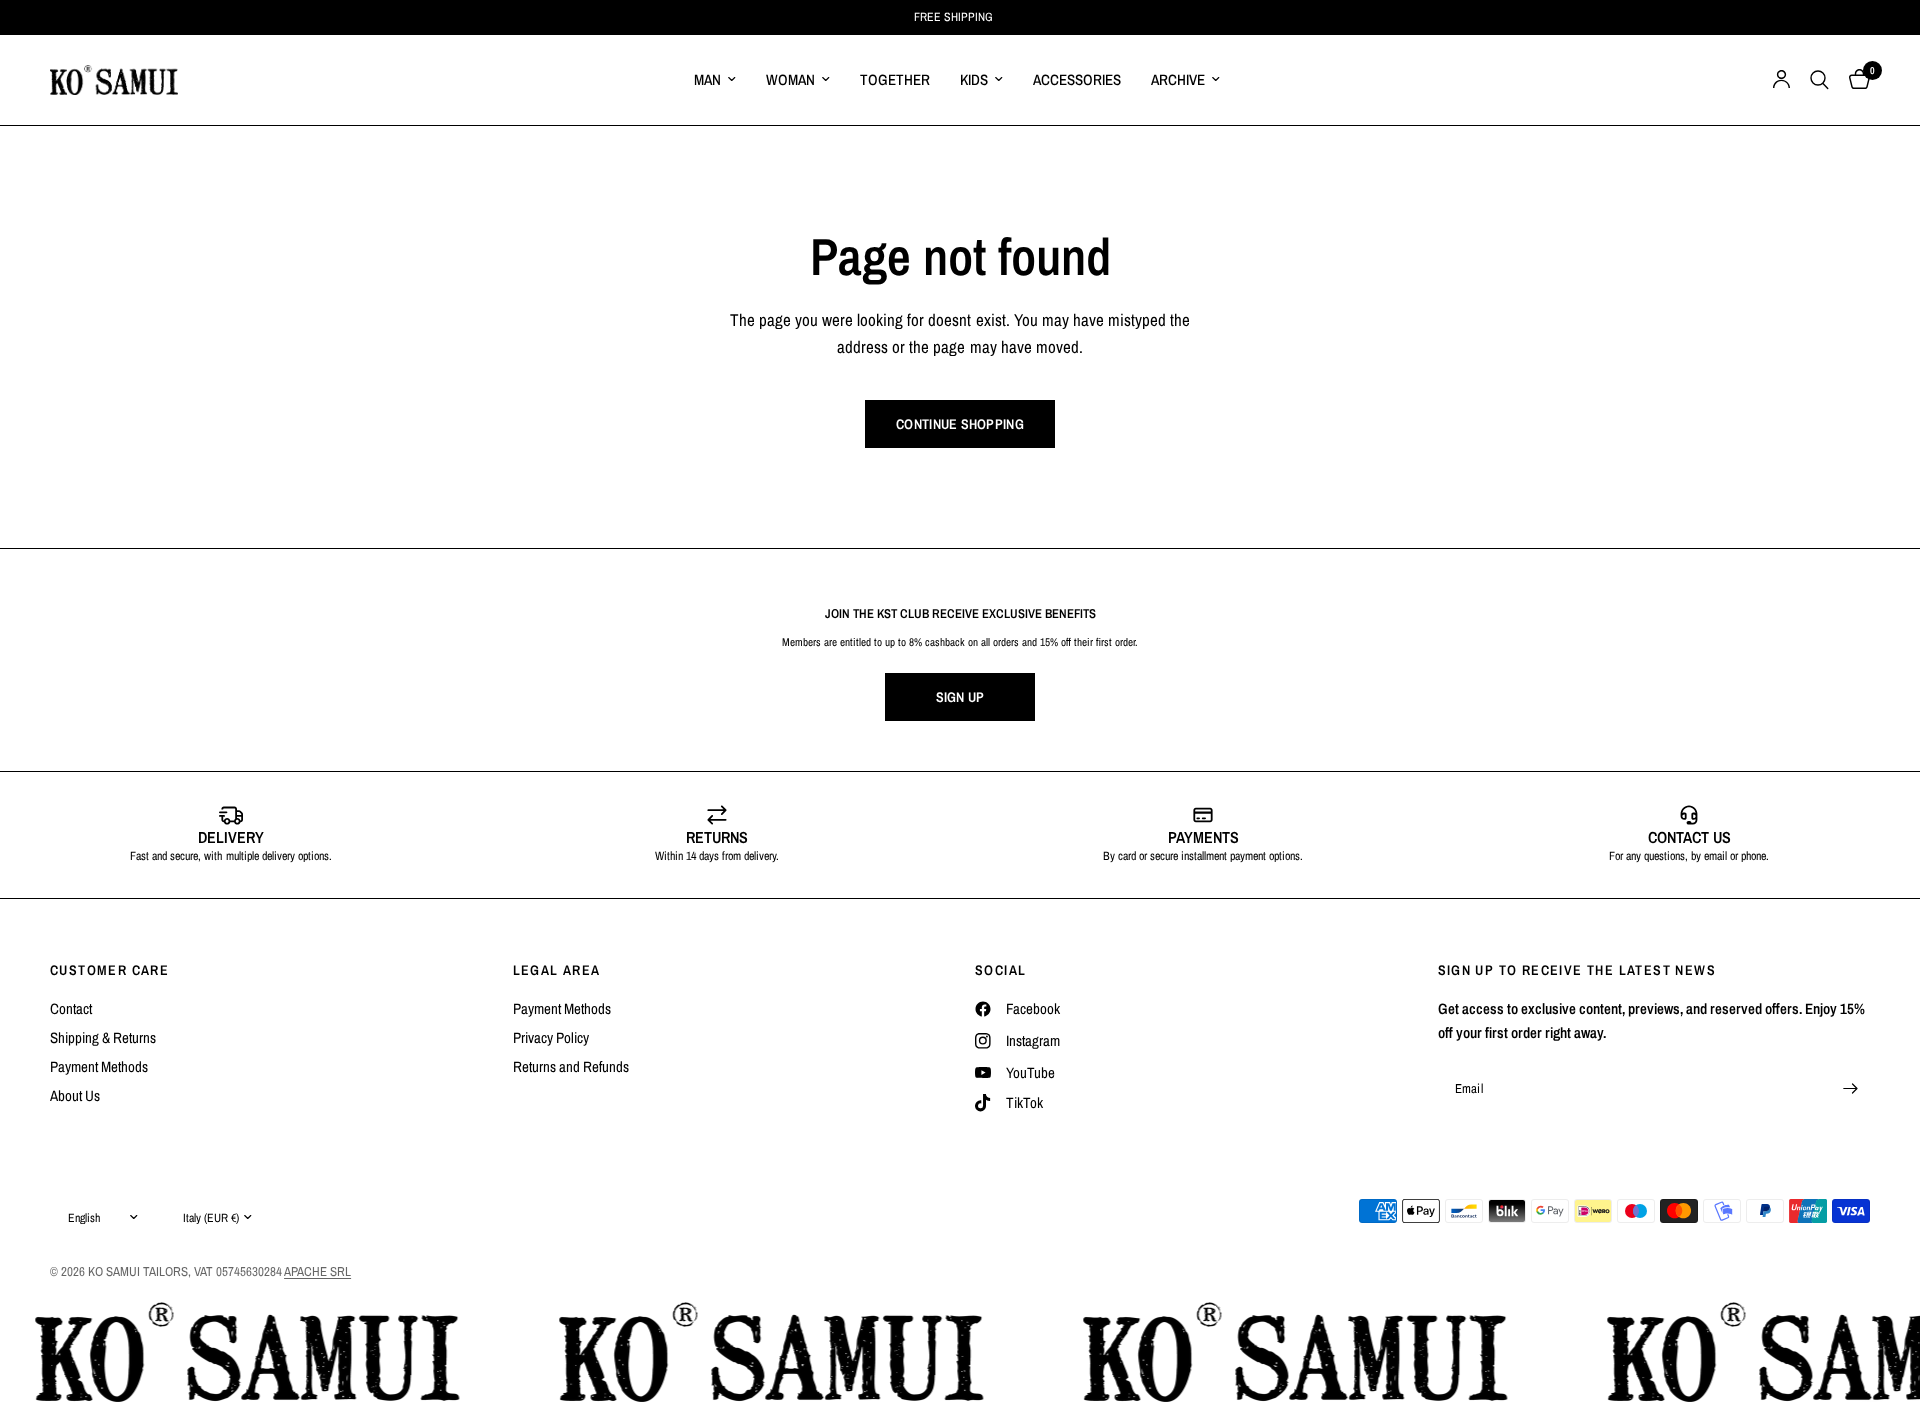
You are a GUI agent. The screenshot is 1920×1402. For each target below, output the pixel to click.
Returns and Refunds (571, 1066)
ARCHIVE (1178, 79)
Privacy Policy (551, 1037)
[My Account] (1781, 80)
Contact (71, 1008)
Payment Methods (99, 1066)
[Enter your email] (1850, 1089)
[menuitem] (715, 80)
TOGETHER (895, 79)
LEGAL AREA (557, 970)
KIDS (974, 79)
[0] (1854, 80)
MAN (707, 79)
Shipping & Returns (103, 1037)
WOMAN (790, 79)
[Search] (1819, 80)
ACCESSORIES (1077, 79)
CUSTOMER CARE (109, 970)
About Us (75, 1095)
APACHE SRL (317, 1271)
